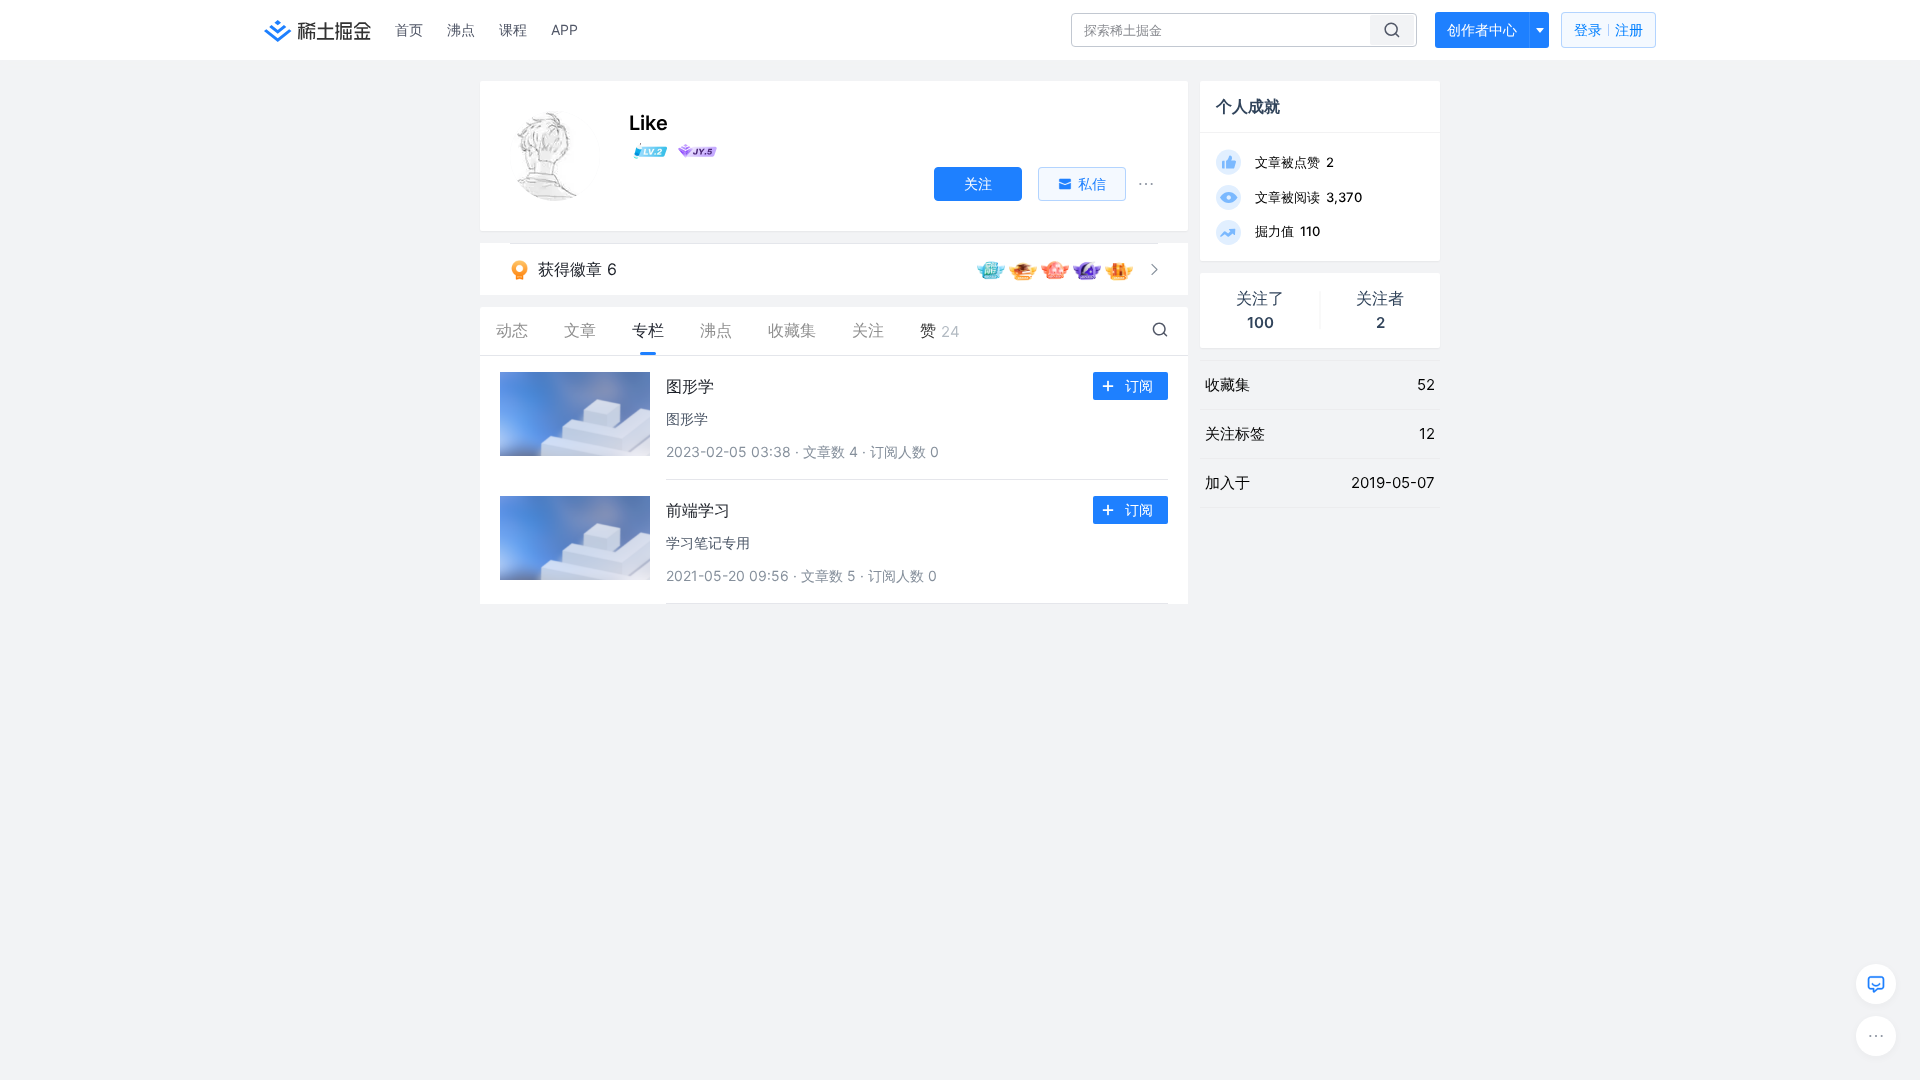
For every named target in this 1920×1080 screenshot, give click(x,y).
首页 (409, 29)
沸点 (461, 29)
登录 (1608, 29)
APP (564, 29)
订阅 (1139, 385)
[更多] (1876, 1036)
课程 (513, 29)
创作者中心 (1482, 29)
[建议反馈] (1876, 984)
